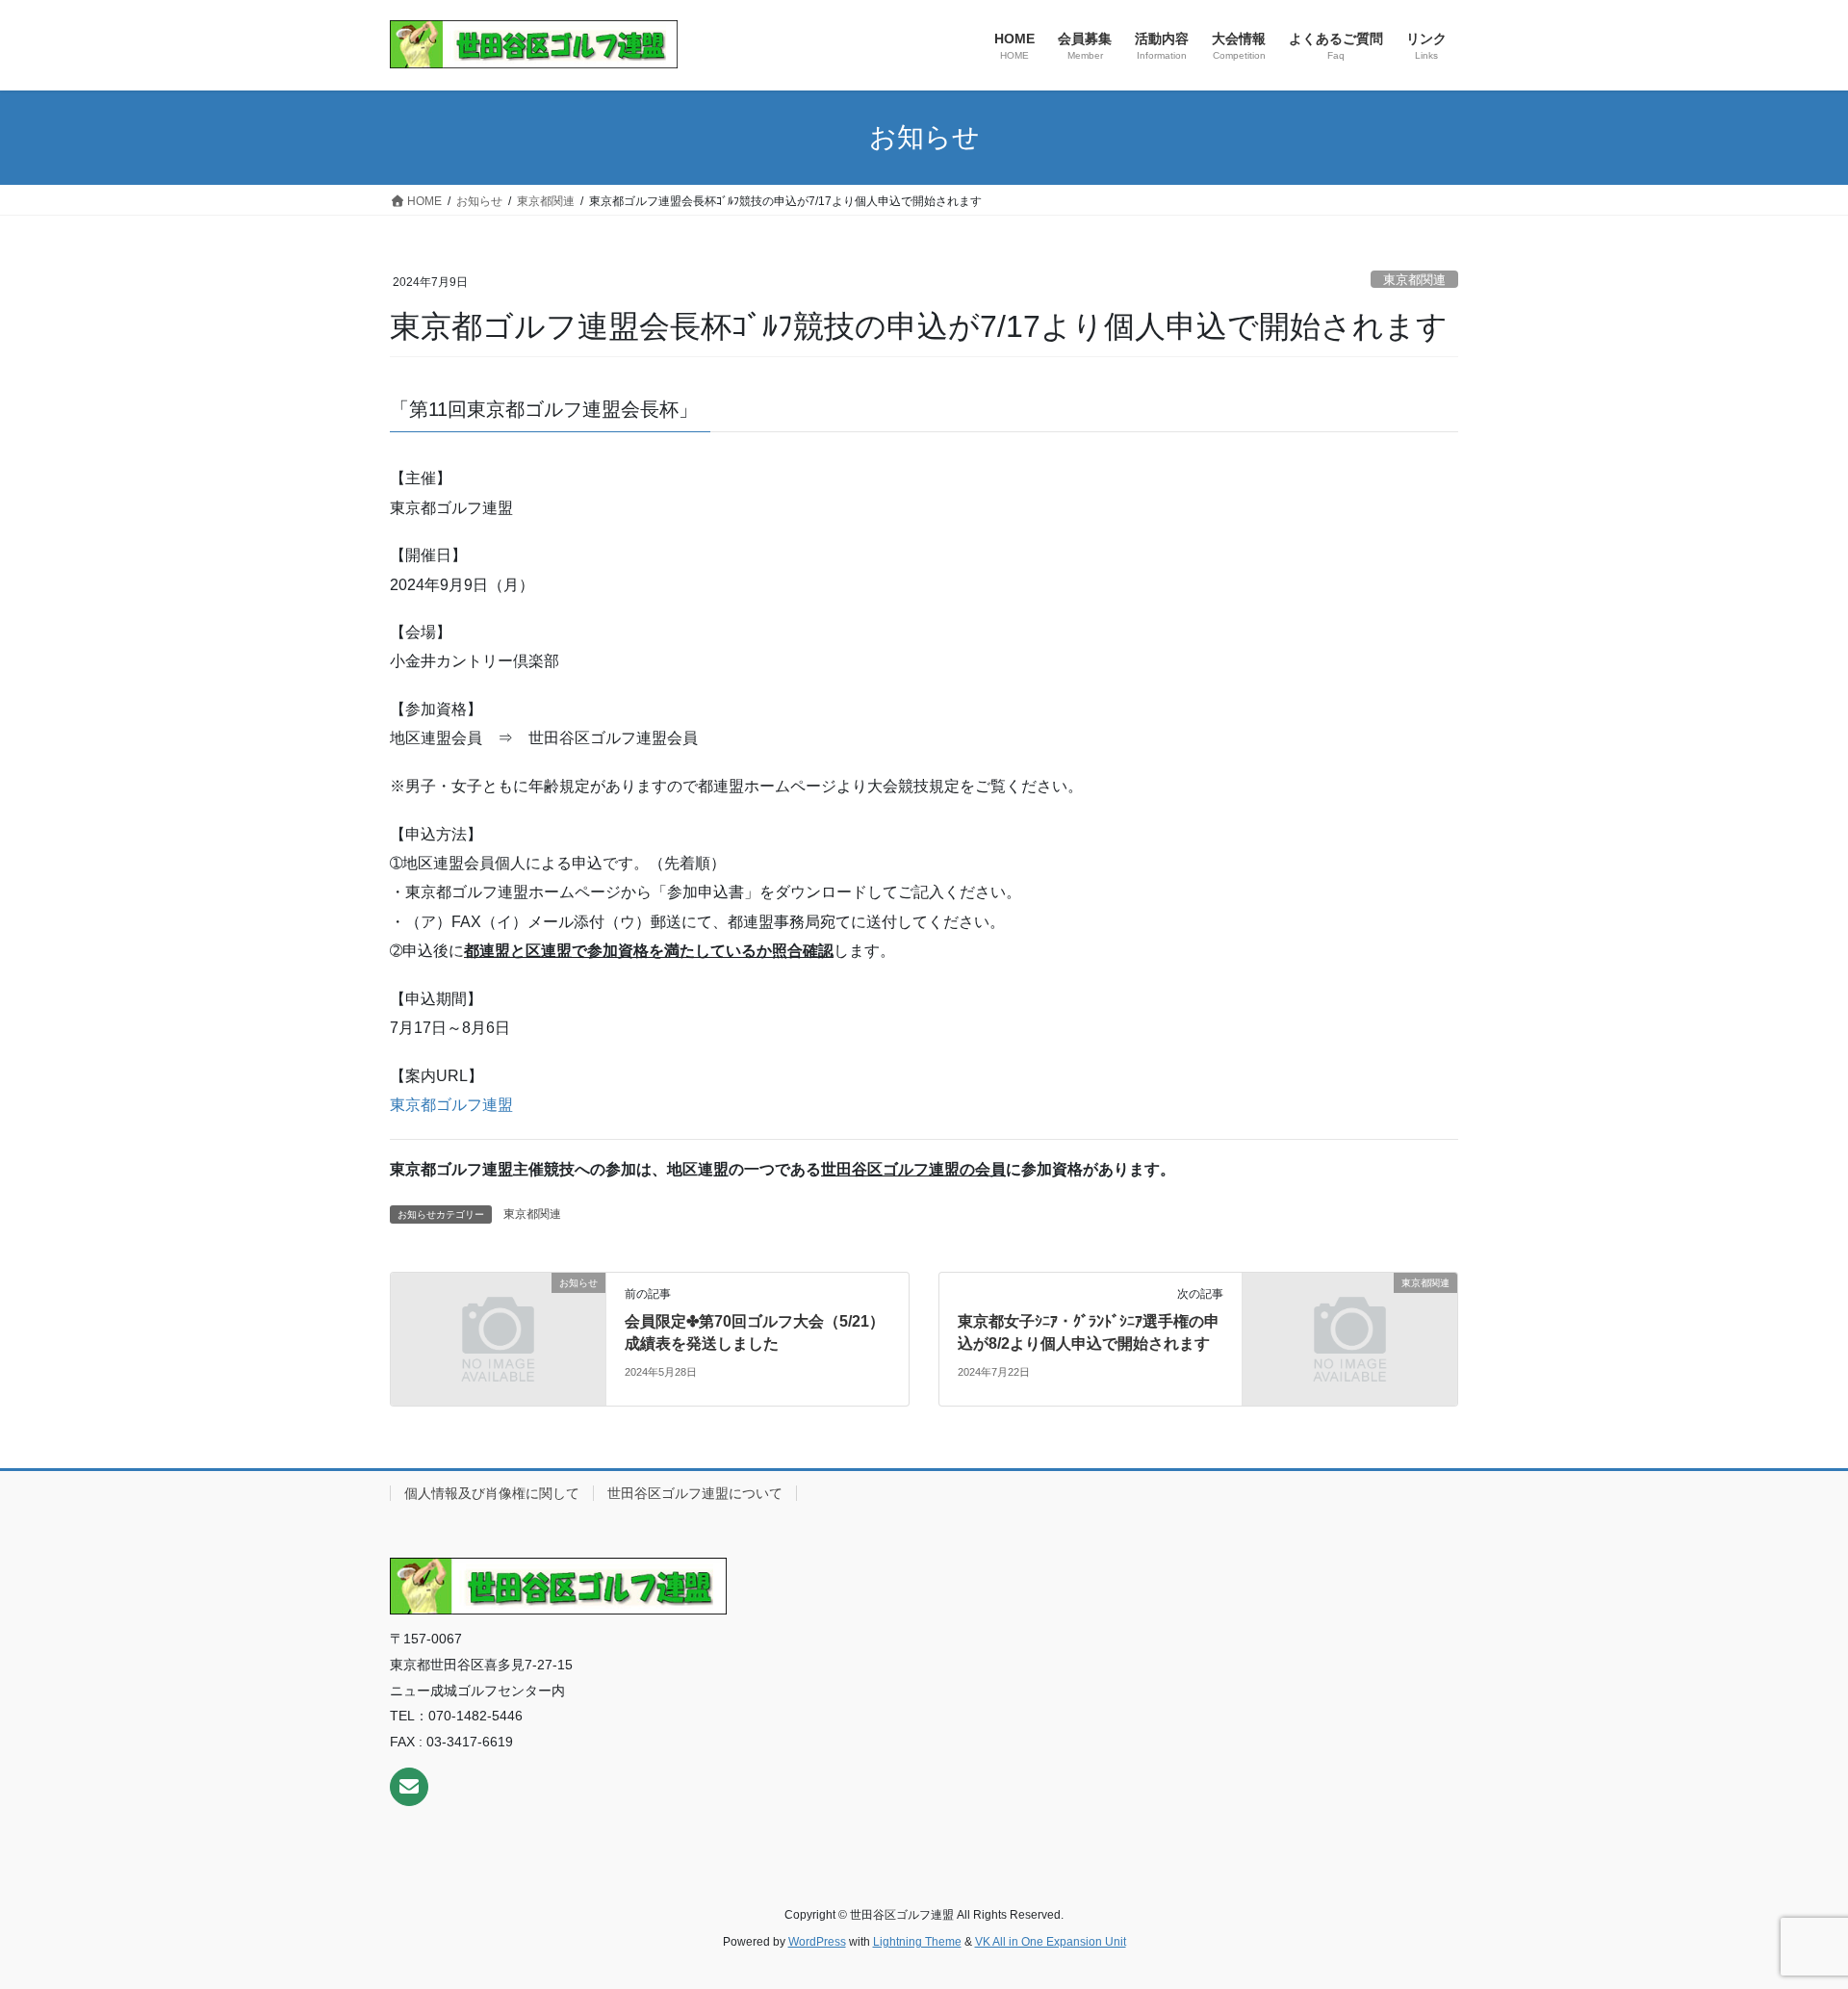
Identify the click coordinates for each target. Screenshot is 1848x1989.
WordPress (817, 1942)
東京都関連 (1414, 280)
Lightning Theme (917, 1942)
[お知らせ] (498, 1338)
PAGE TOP (1789, 1912)
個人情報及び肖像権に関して (492, 1493)
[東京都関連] (1350, 1338)
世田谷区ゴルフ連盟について (695, 1493)
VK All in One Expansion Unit (1051, 1942)
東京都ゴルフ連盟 (451, 1105)
